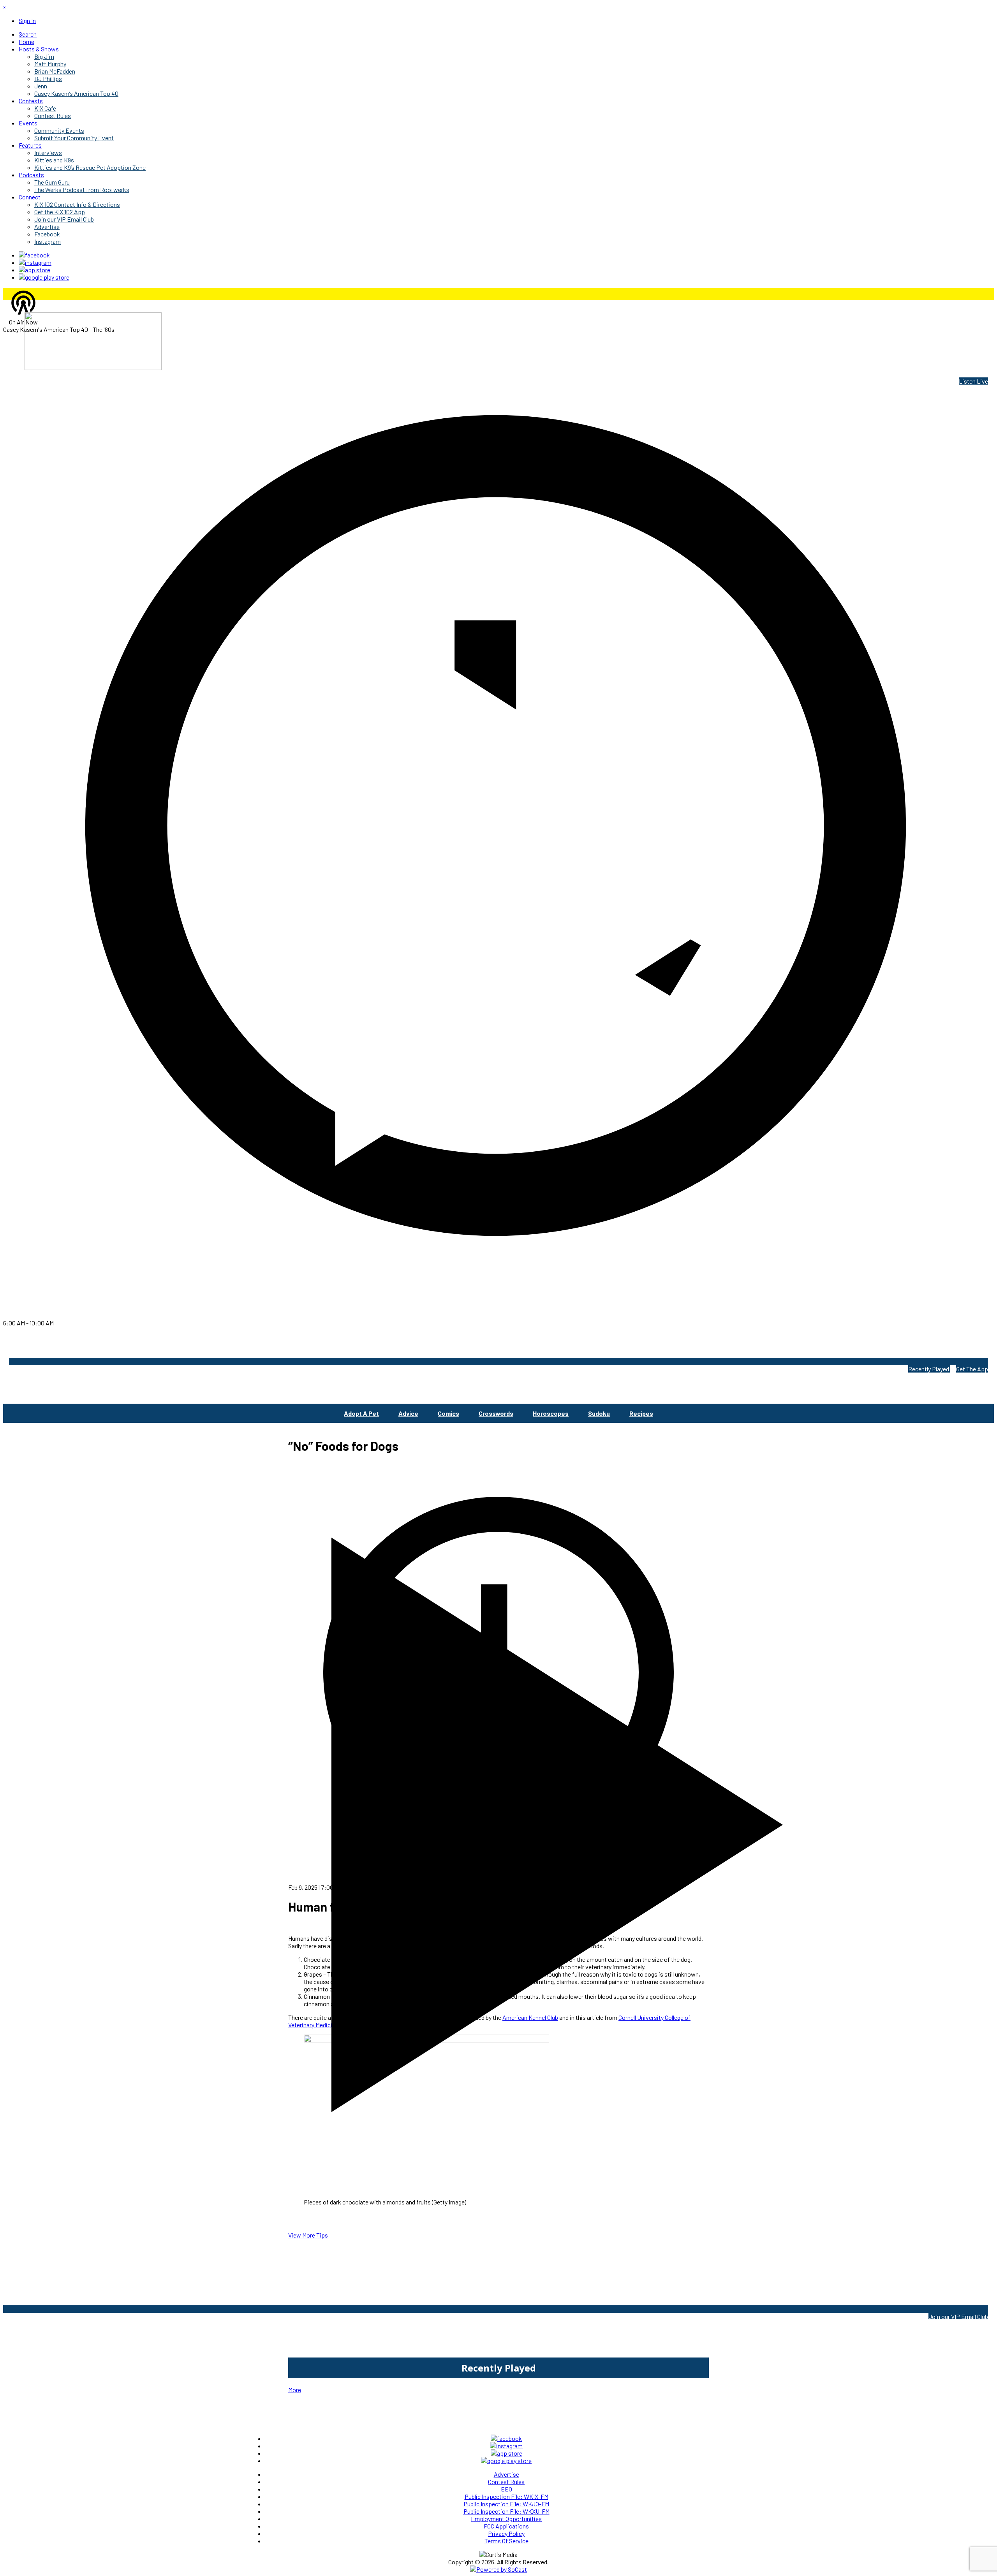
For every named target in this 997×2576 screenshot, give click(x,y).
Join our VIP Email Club (958, 2316)
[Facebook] (34, 255)
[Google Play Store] (44, 277)
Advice (408, 1413)
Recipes (641, 1413)
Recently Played (929, 1369)
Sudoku (599, 1413)
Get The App (972, 1369)
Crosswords (496, 1413)
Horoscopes (551, 1413)
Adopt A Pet (361, 1413)
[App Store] (34, 270)
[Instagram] (35, 262)
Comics (448, 1413)
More (295, 2390)
